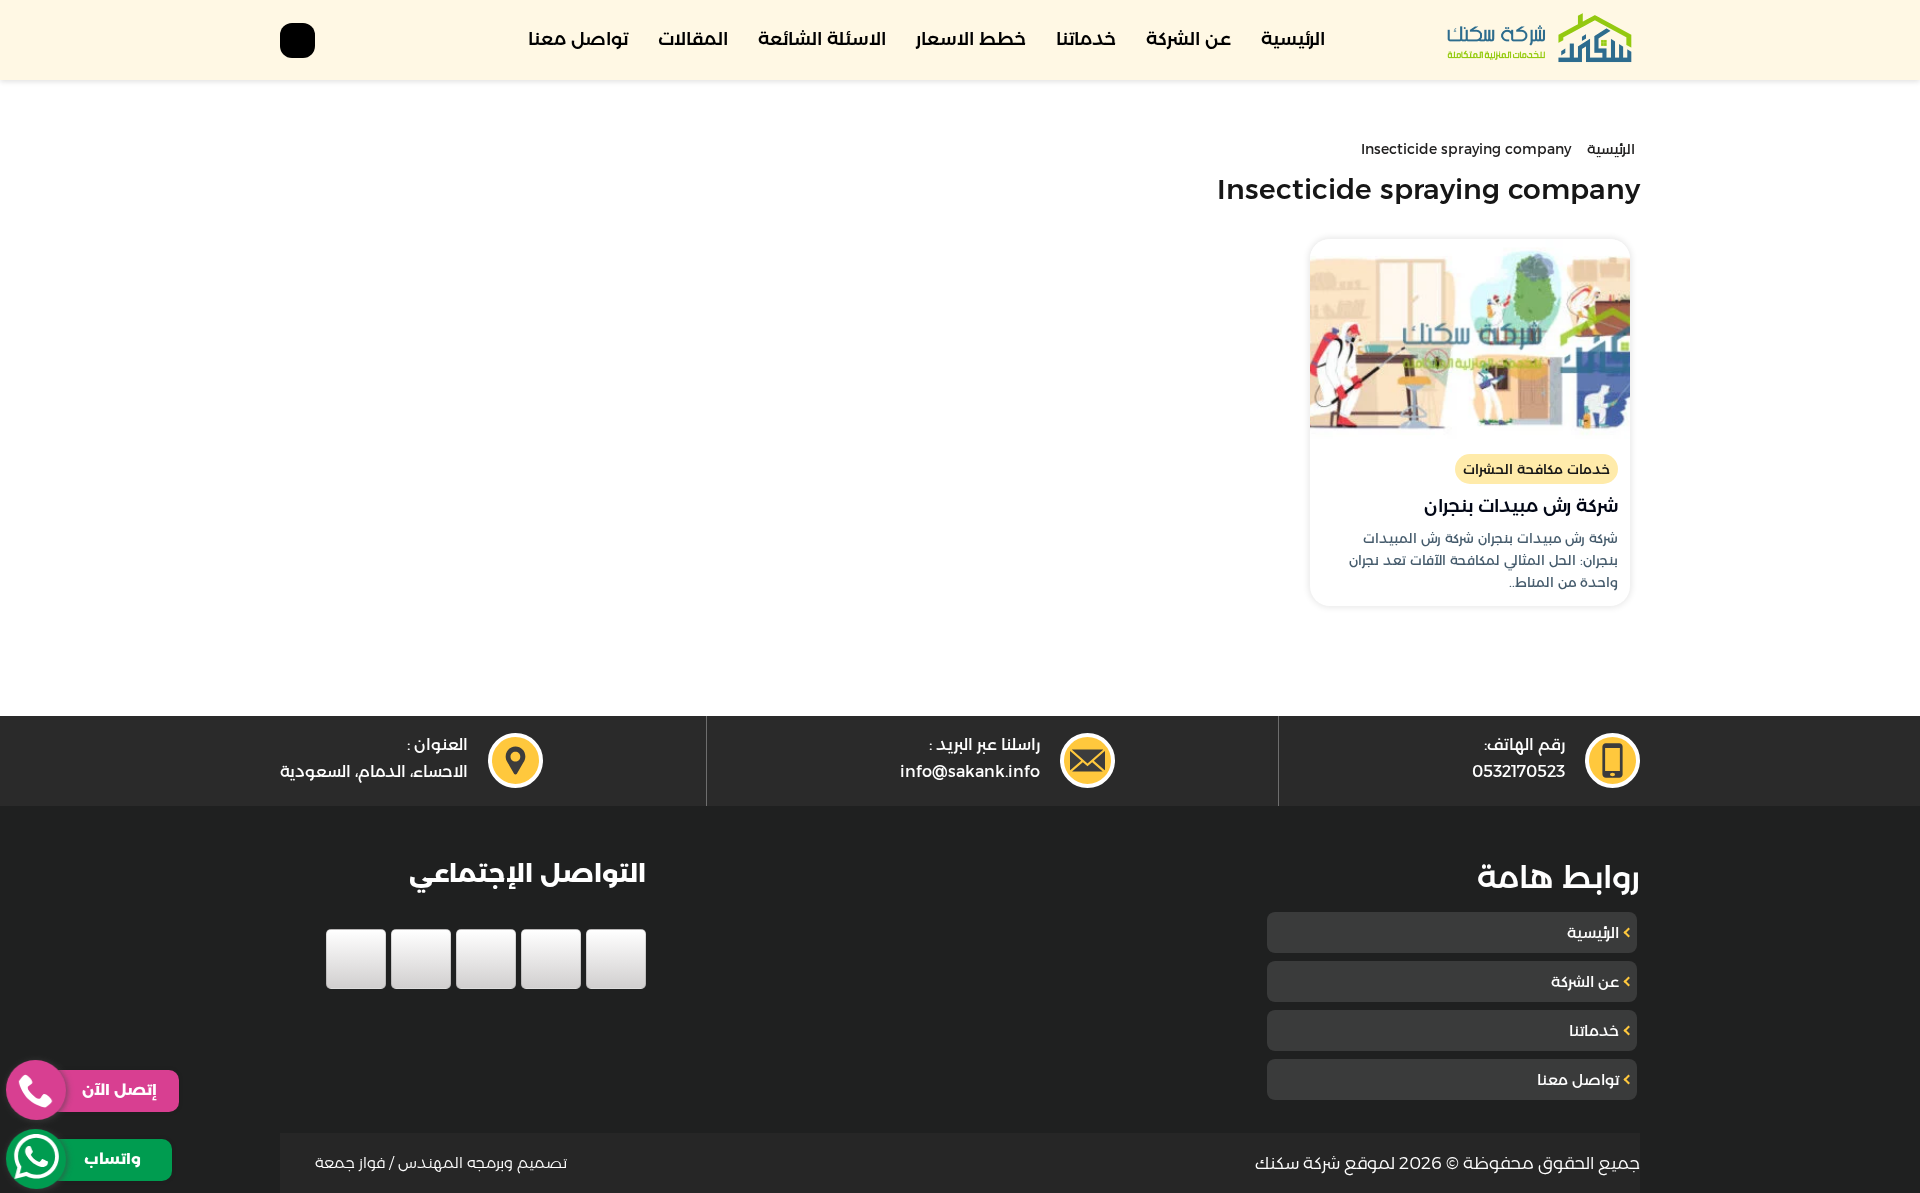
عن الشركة (1188, 39)
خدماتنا (1086, 39)
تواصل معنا (578, 39)
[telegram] (356, 959)
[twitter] (551, 959)
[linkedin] (421, 959)
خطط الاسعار (971, 39)
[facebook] (616, 959)
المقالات (693, 39)
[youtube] (486, 959)
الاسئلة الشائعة (822, 39)
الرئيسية (1293, 39)
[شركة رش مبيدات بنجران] (1470, 339)
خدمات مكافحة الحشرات (1536, 469)
